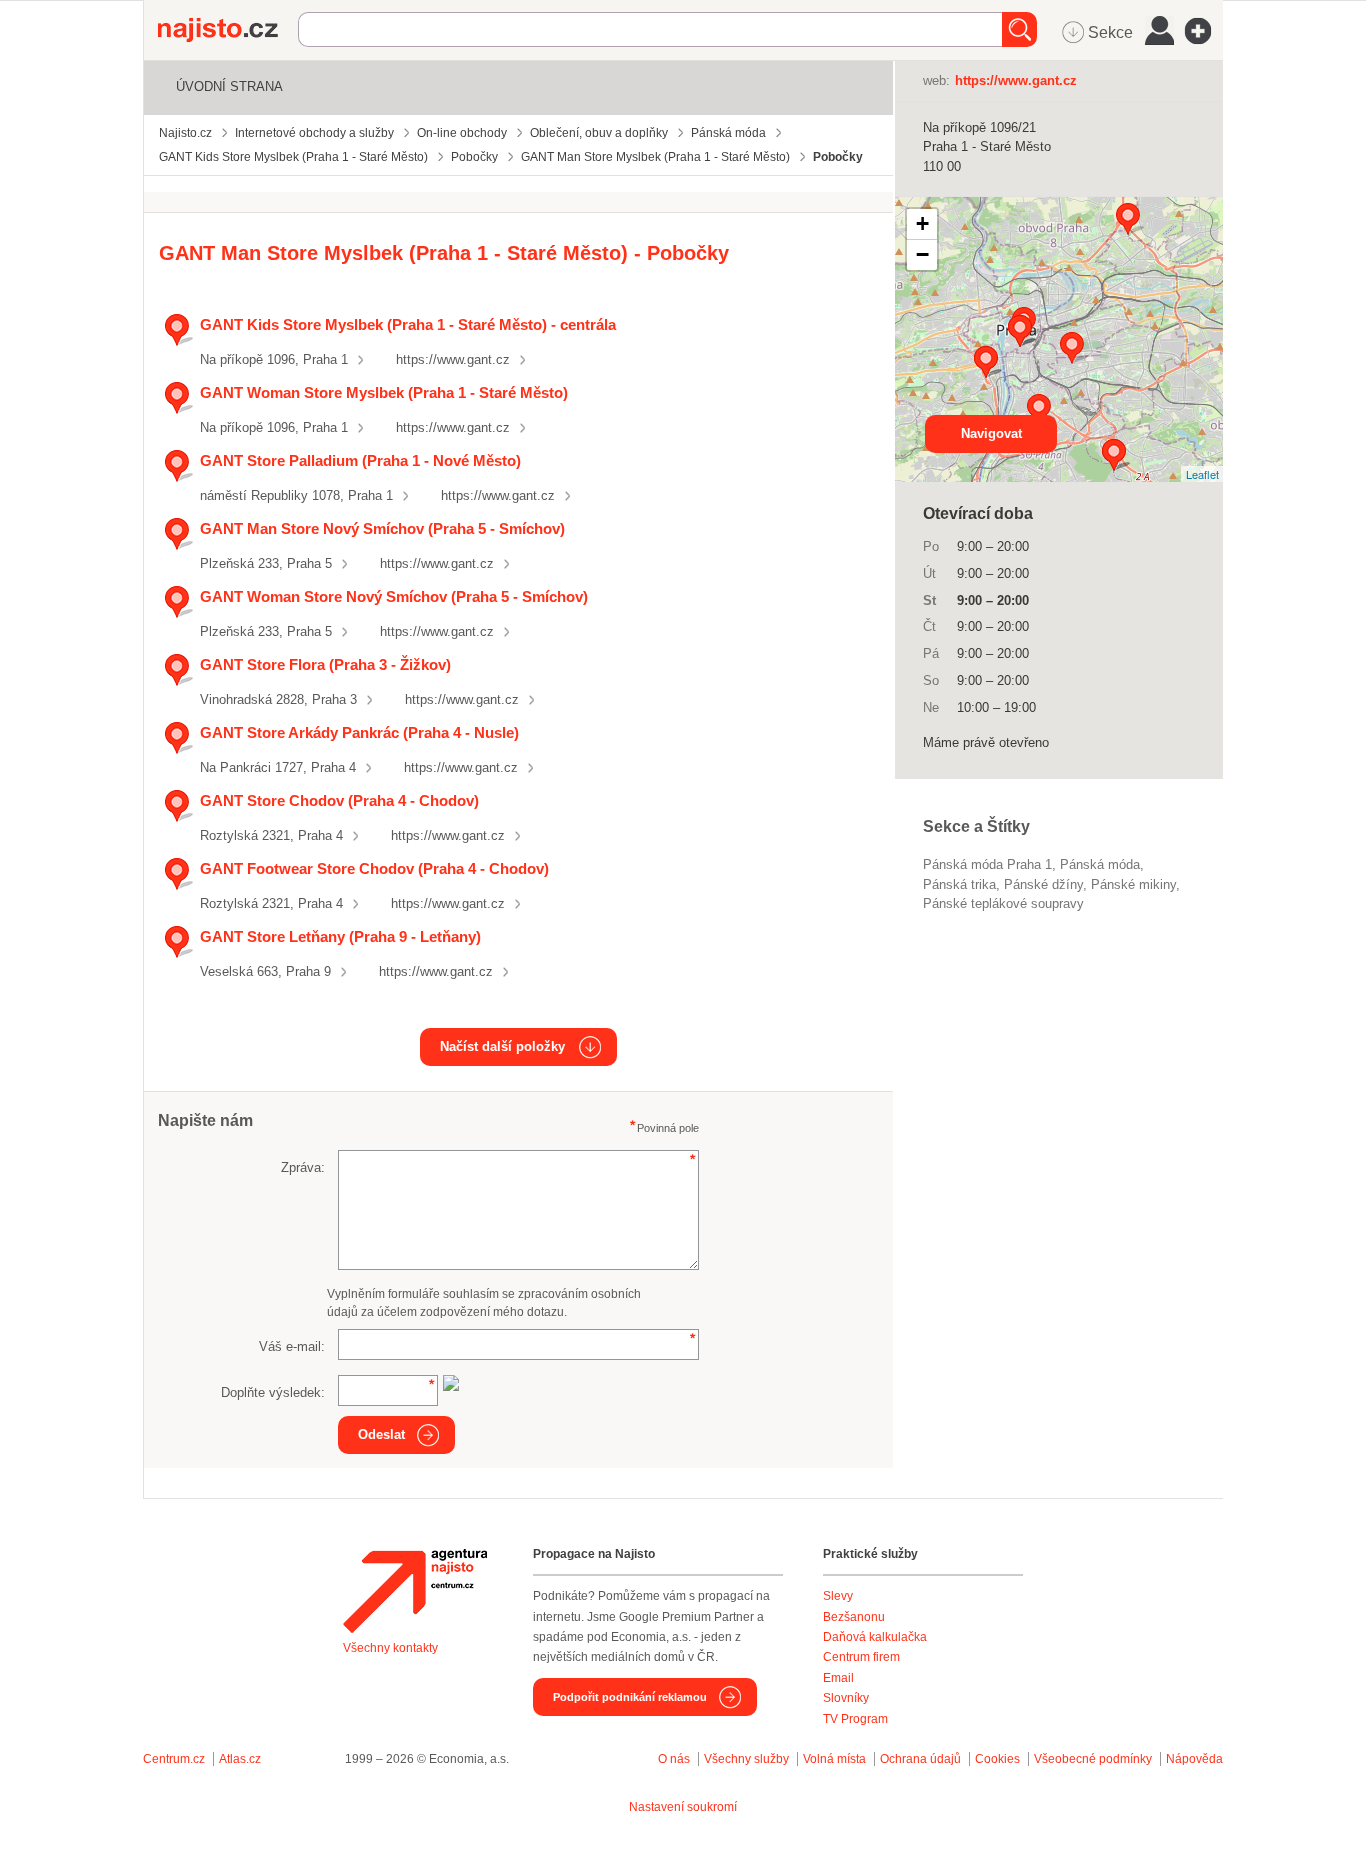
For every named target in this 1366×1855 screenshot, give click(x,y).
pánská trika (959, 884)
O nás (674, 1759)
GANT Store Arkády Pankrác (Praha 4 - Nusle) (359, 732)
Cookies (997, 1759)
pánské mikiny (1133, 884)
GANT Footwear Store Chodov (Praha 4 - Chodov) (374, 868)
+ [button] (922, 223)
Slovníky (846, 1698)
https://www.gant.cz (453, 359)
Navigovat (991, 433)
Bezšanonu (854, 1617)
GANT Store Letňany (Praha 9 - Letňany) (340, 936)
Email (838, 1678)
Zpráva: (303, 1167)
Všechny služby (748, 1759)
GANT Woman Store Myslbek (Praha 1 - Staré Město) (384, 392)
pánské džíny (1043, 884)
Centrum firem (861, 1657)
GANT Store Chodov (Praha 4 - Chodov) (339, 800)
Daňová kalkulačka (875, 1637)
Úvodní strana (229, 86)
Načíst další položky (502, 1046)
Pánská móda (1100, 864)
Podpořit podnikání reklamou (630, 1697)
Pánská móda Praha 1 (987, 864)
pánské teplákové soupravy (1003, 903)
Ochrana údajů (920, 1759)
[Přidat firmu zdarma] (1204, 31)
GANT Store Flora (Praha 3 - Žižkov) (325, 664)
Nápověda (1194, 1759)
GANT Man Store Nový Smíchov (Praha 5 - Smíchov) (382, 528)
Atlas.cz (240, 1759)
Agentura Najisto (415, 1591)
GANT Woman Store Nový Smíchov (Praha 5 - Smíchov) (394, 596)
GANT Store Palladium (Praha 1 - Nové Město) (360, 460)
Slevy (838, 1596)
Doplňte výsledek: (273, 1392)
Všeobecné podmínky (1093, 1759)
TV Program (855, 1719)
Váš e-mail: (292, 1346)
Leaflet (1202, 474)
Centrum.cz (174, 1759)
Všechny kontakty (390, 1648)
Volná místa (834, 1759)
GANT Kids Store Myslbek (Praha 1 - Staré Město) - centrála (408, 324)
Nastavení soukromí (683, 1807)
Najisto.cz (228, 30)
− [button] (922, 254)
